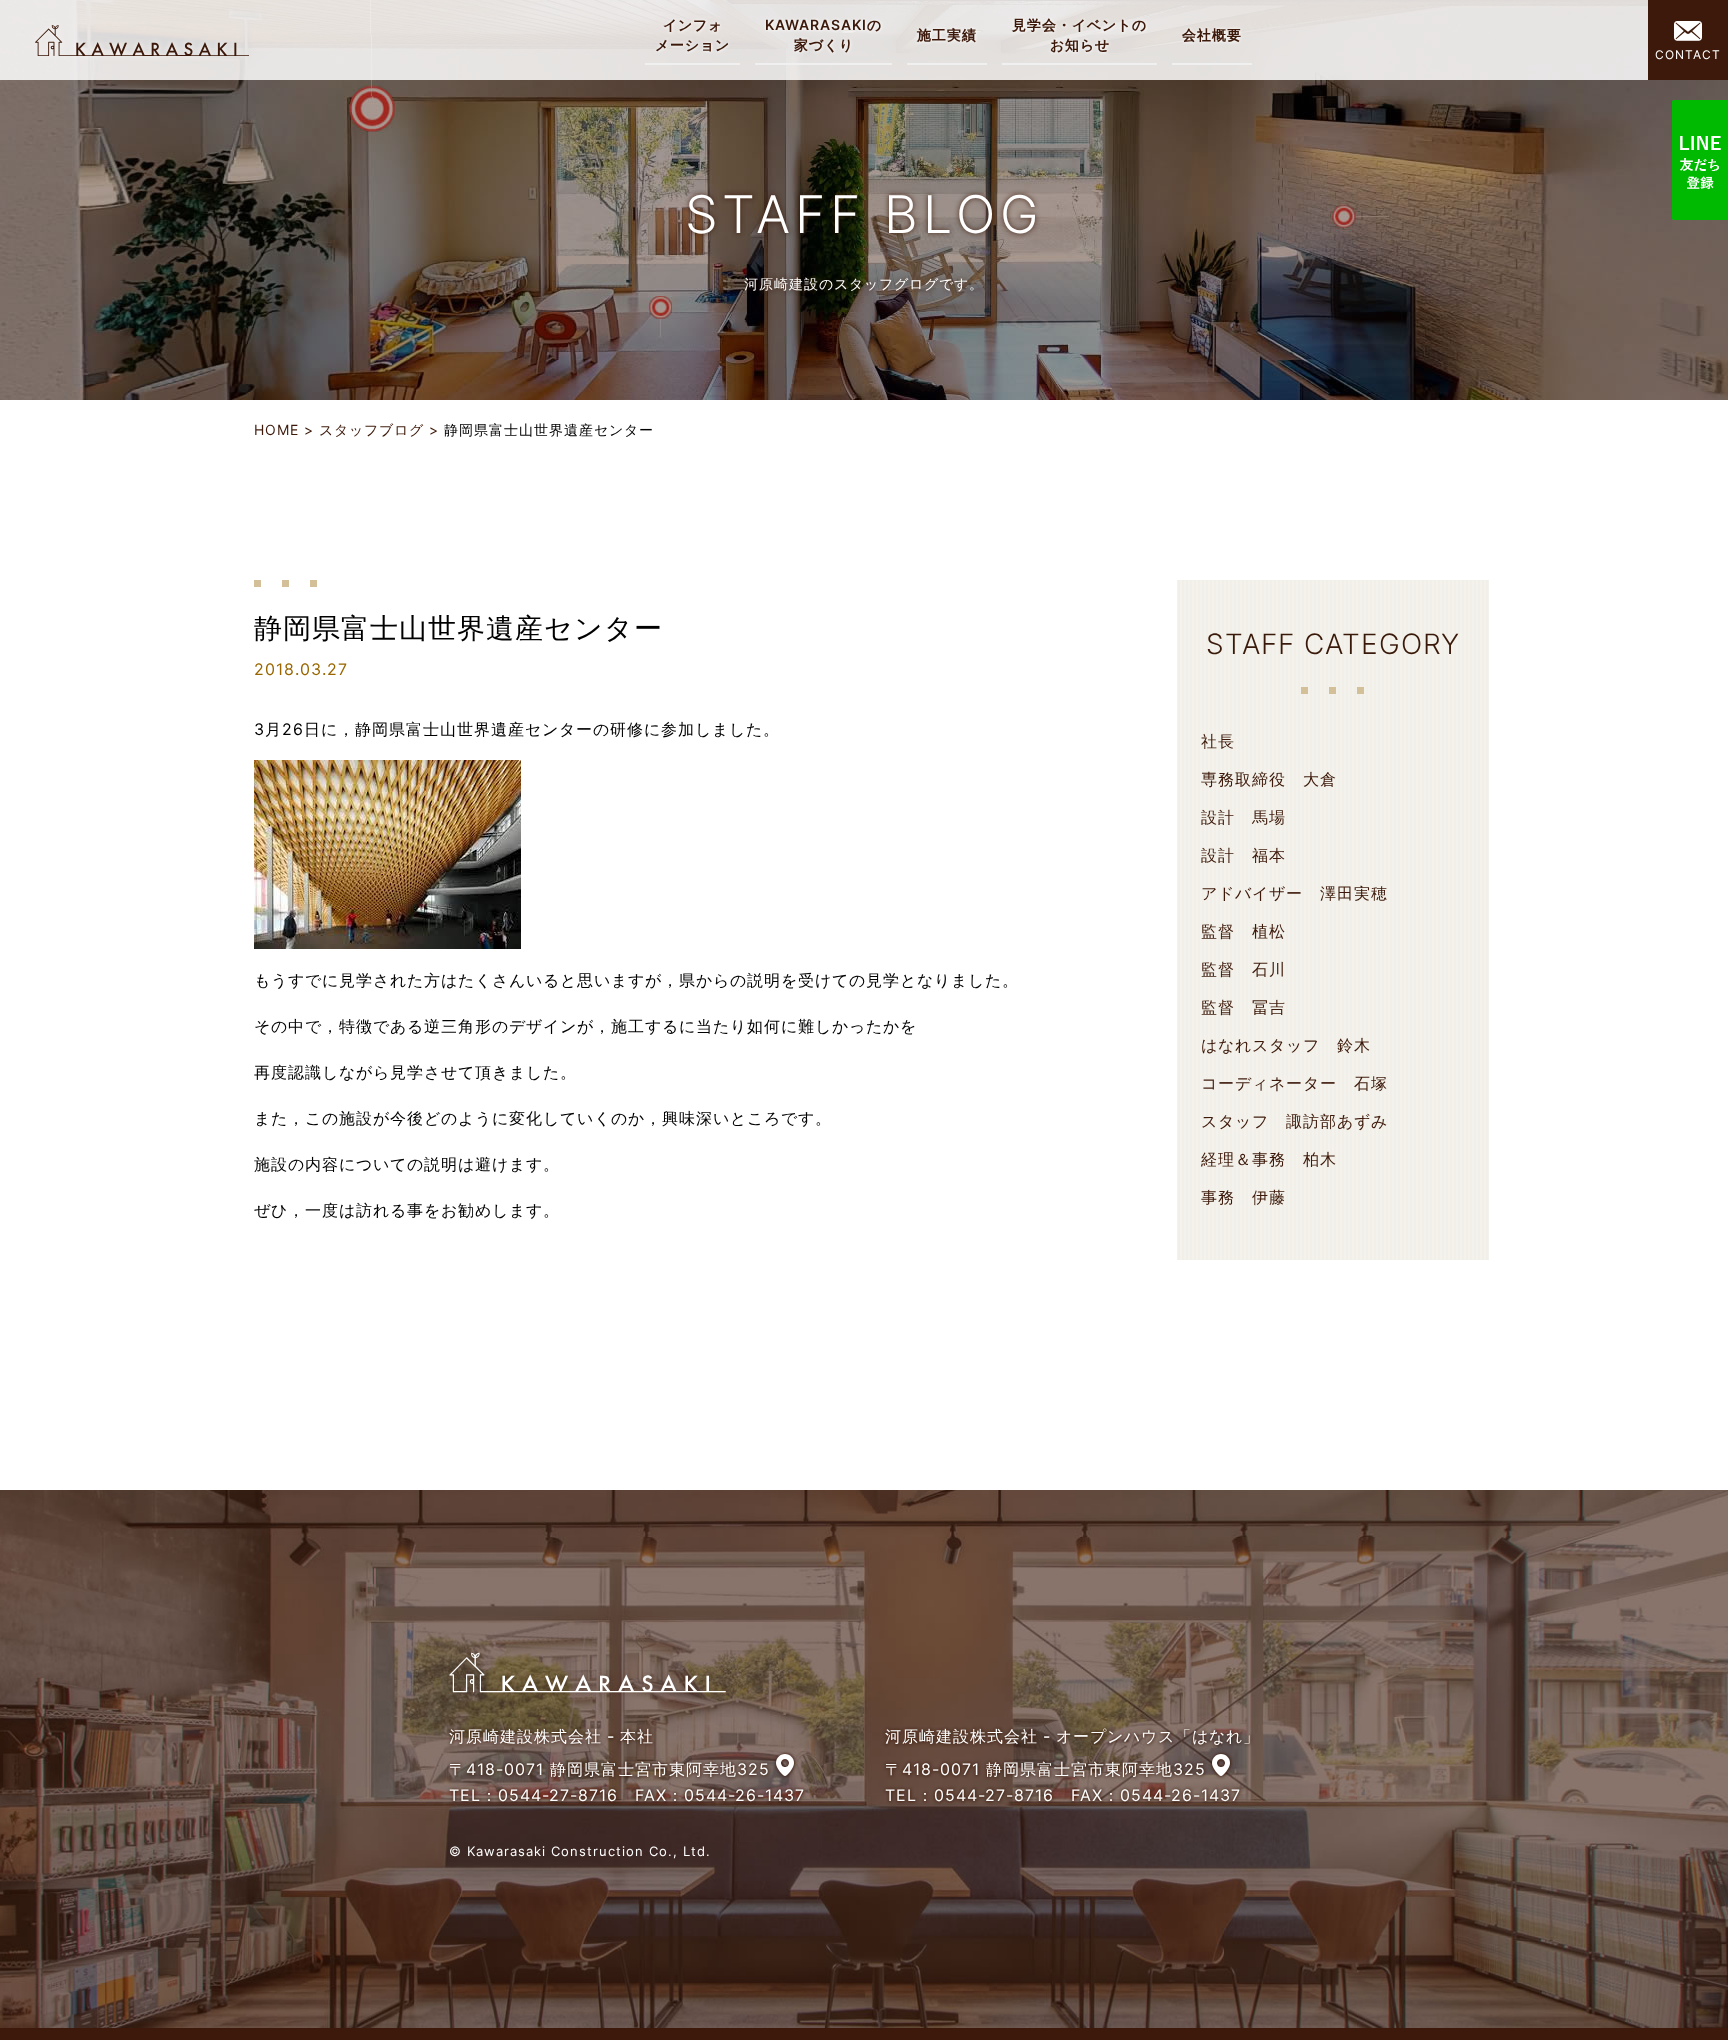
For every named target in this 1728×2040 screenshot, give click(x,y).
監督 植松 (1243, 931)
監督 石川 (1243, 969)
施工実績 (947, 34)
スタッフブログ (371, 429)
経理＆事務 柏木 (1269, 1159)
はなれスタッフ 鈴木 (1286, 1045)
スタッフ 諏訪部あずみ (1294, 1121)
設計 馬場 (1243, 817)
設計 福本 (1243, 855)
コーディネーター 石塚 (1294, 1083)
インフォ (692, 34)
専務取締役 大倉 (1269, 779)
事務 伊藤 (1243, 1197)
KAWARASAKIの (823, 34)
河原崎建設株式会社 (142, 40)
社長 (1218, 741)
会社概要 (1212, 34)
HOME (276, 429)
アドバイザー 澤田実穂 (1294, 893)
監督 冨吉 (1243, 1007)
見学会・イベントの (1079, 34)
